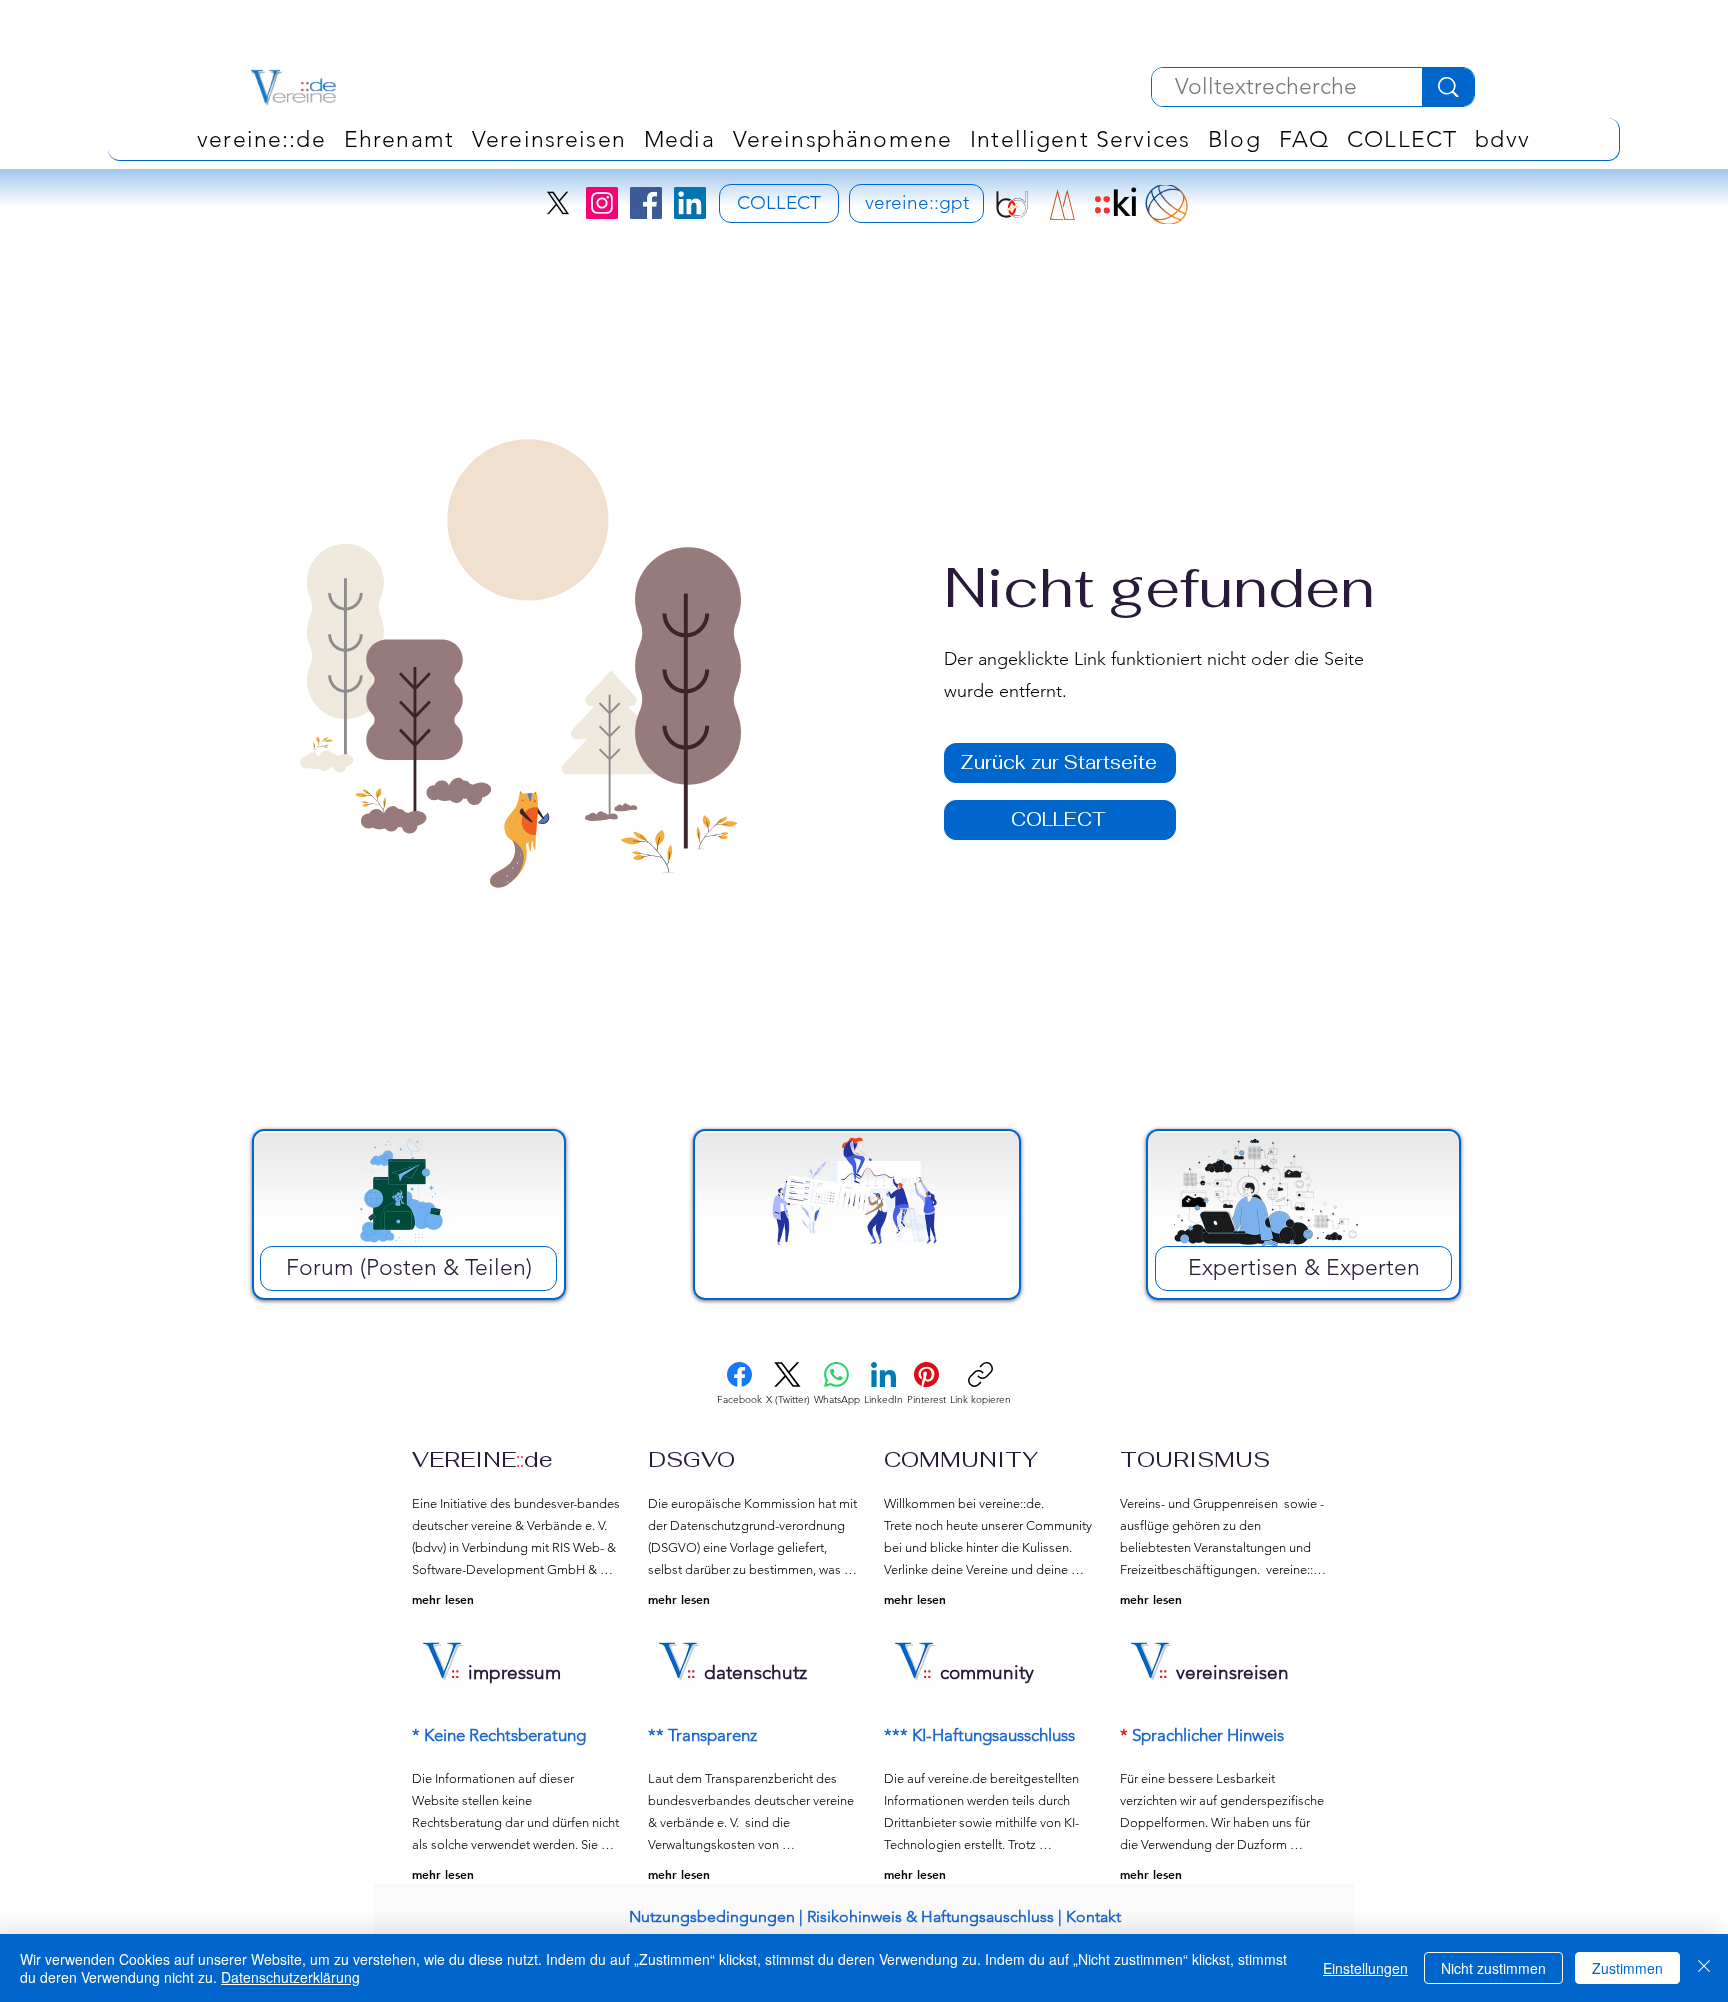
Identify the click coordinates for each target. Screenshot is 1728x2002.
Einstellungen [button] (1365, 1968)
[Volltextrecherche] (1448, 87)
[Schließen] (1704, 1968)
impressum (514, 1672)
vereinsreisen (1232, 1672)
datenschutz (755, 1672)
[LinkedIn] (690, 203)
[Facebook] (646, 203)
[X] (558, 203)
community (987, 1672)
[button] (842, 139)
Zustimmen (1627, 1968)
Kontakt (1093, 1916)
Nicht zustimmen (1493, 1968)
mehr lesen (443, 1599)
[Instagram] (602, 203)
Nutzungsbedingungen (712, 1916)
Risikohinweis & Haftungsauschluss (930, 1916)
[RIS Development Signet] (1062, 204)
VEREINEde (482, 1459)
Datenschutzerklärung (290, 1977)
